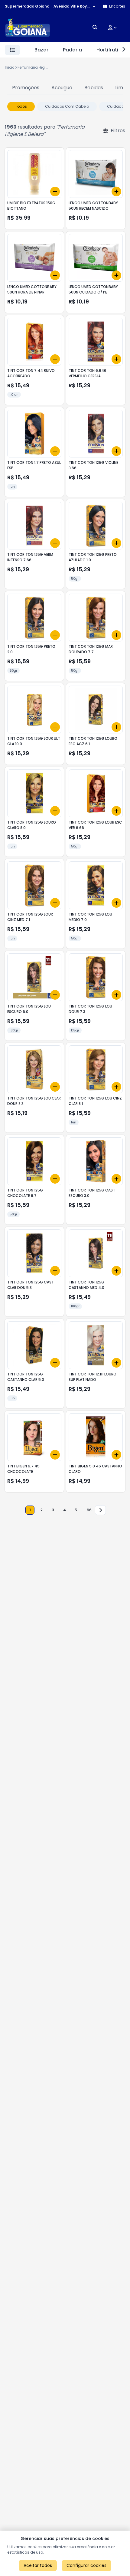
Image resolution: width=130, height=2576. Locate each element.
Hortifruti (107, 50)
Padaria (72, 50)
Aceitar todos (38, 2565)
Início (10, 67)
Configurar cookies (86, 2565)
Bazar (41, 50)
